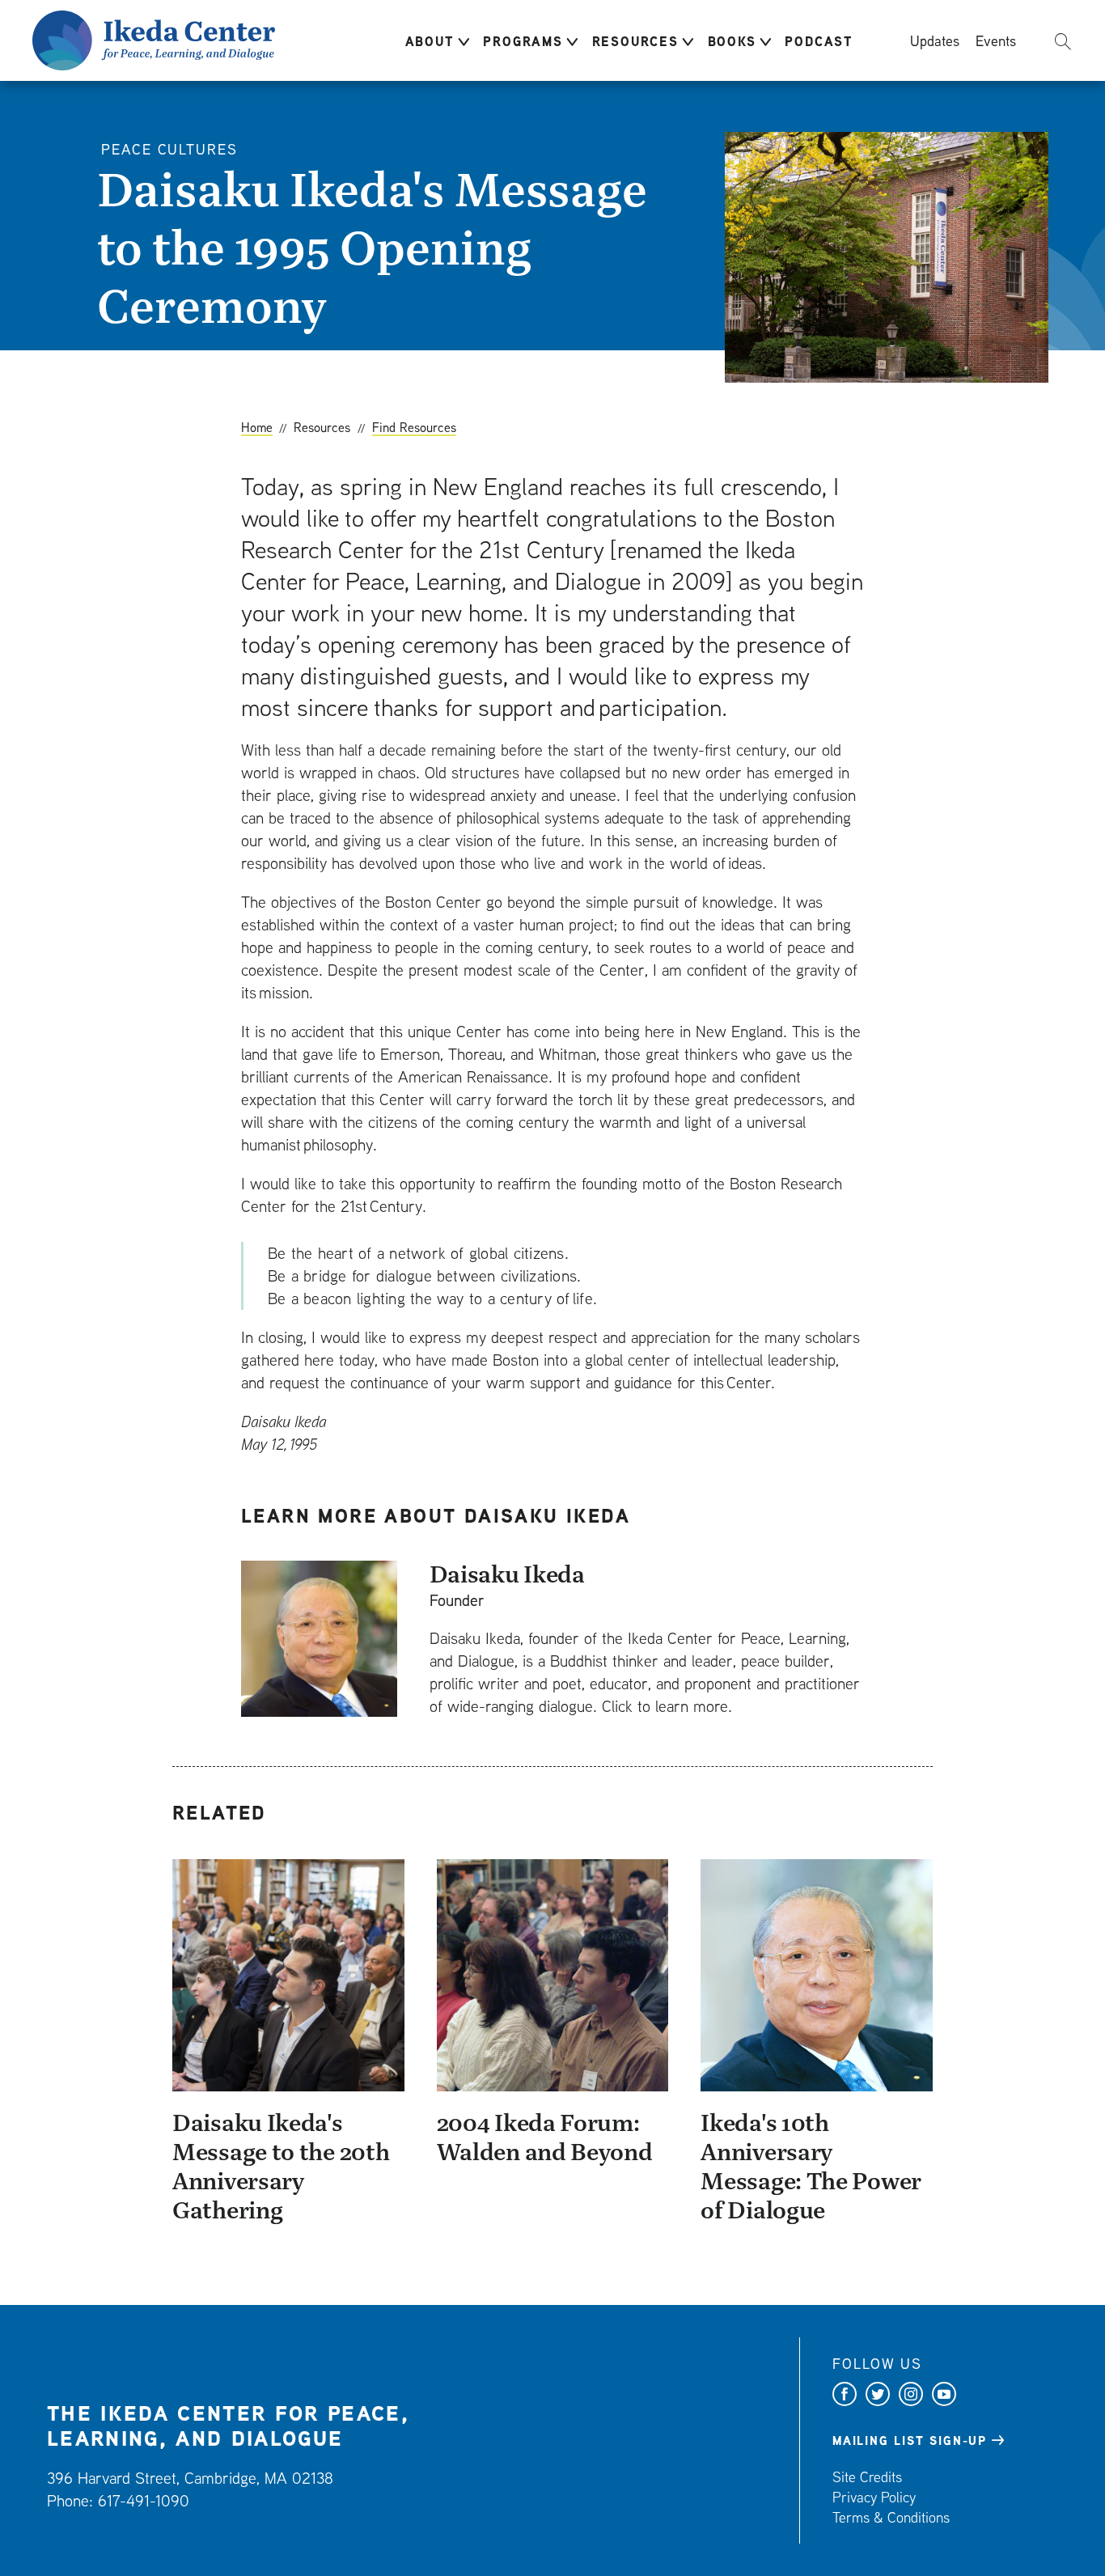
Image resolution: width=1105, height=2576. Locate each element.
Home (257, 427)
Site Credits (867, 2477)
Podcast (819, 41)
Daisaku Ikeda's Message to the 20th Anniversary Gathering (281, 2166)
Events (996, 40)
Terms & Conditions (891, 2517)
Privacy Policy (874, 2497)
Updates (935, 40)
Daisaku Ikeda (507, 1574)
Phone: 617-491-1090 (118, 2500)
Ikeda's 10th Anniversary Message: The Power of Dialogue (811, 2166)
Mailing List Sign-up (910, 2441)
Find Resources (414, 427)
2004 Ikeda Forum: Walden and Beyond (545, 2137)
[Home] (154, 38)
